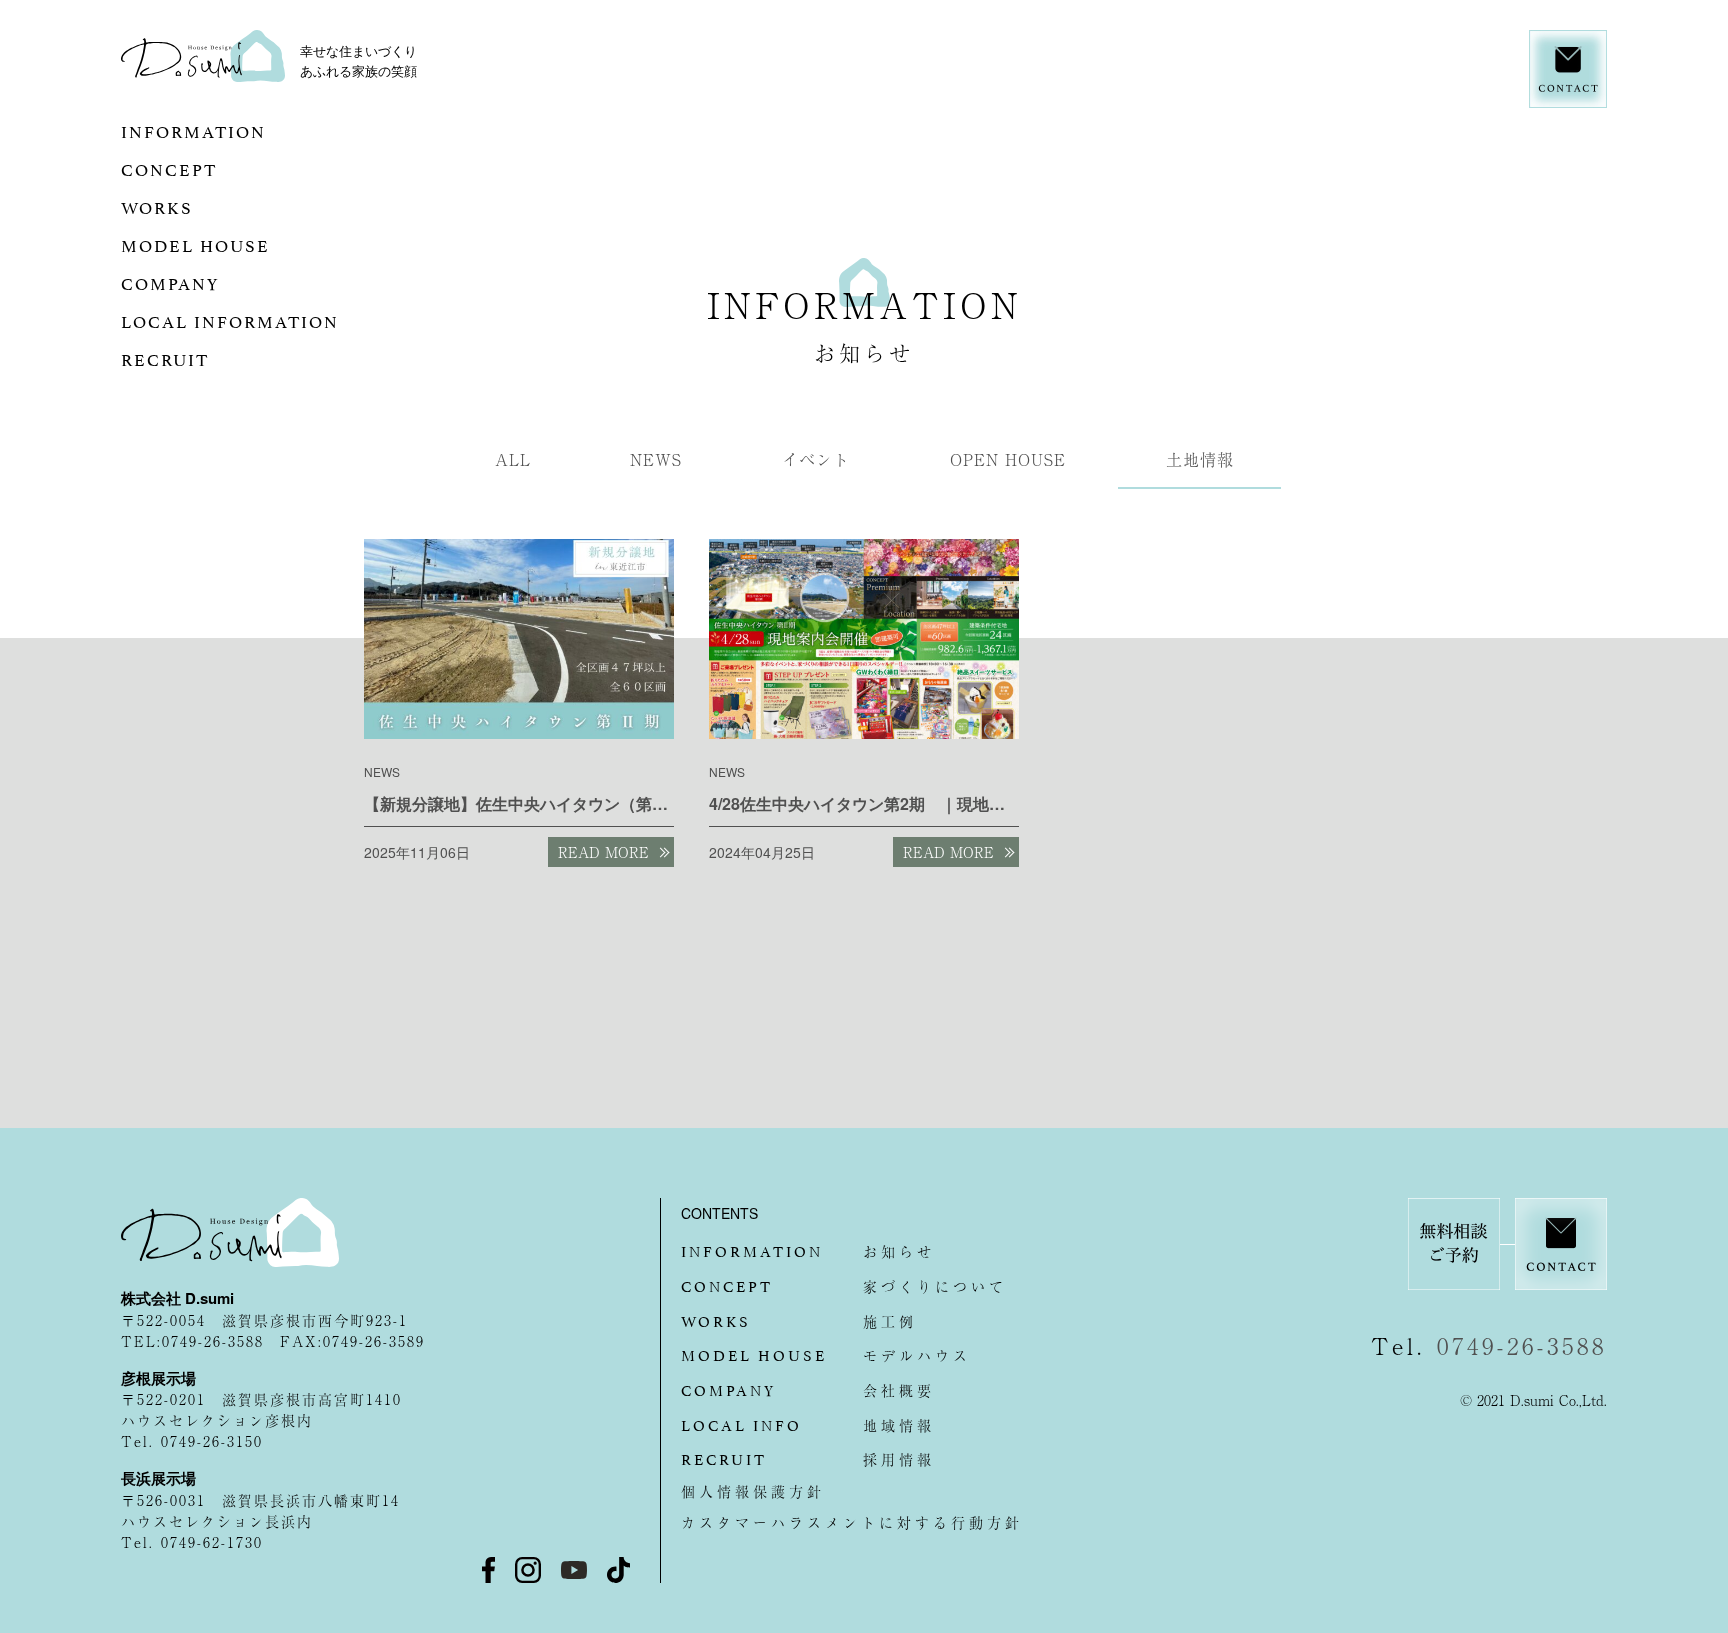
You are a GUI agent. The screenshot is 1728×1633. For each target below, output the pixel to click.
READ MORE (603, 852)
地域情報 (808, 1425)
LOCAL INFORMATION (276, 320)
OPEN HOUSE (1008, 459)
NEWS (656, 459)
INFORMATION (239, 130)
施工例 (799, 1321)
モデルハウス (826, 1355)
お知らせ (808, 1251)
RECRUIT (211, 358)
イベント (816, 459)
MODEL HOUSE (260, 244)
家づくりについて (844, 1286)
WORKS (193, 206)
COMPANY (216, 282)
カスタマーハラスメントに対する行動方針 (852, 1522)
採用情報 (808, 1459)
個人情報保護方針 (753, 1491)
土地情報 (1200, 459)
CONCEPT (253, 168)
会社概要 (808, 1390)
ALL (513, 459)
